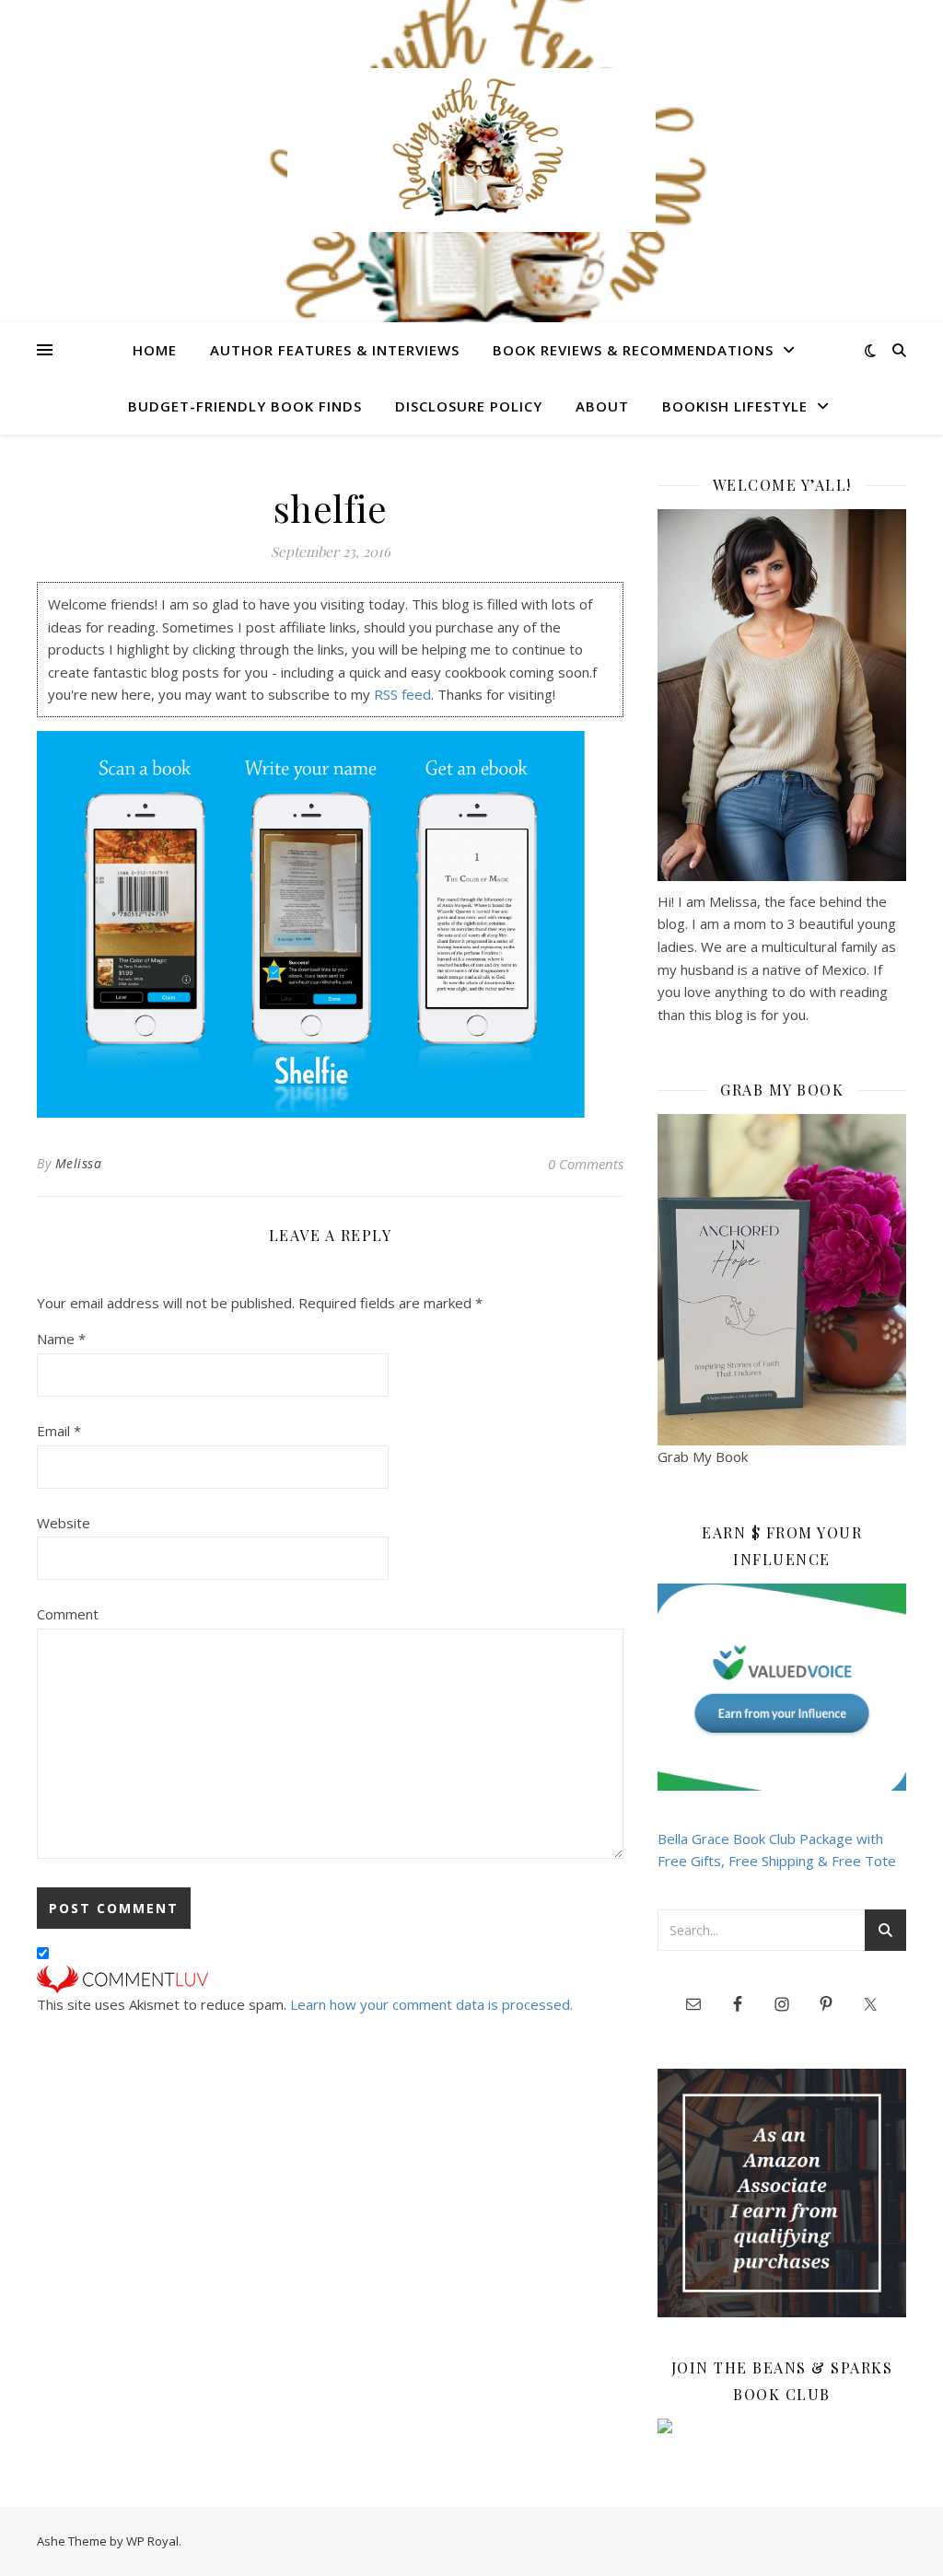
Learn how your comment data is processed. (431, 2004)
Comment (68, 1614)
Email (59, 1431)
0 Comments (586, 1164)
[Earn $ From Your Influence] (782, 1687)
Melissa (79, 1163)
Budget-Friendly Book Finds (245, 406)
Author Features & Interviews (335, 350)
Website (64, 1523)
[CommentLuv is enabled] (330, 1979)
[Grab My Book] (782, 1280)
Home (155, 350)
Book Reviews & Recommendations (633, 350)
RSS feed (402, 694)
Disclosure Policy (469, 406)
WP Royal (152, 2541)
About (602, 406)
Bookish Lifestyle (735, 406)
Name (61, 1339)
